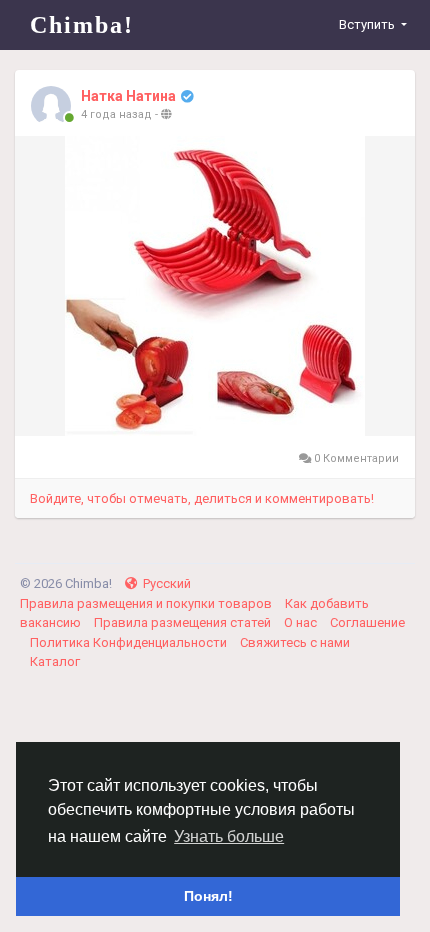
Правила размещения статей (184, 622)
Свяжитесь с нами (295, 642)
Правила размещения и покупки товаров (147, 603)
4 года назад (116, 114)
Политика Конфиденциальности (130, 642)
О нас (302, 622)
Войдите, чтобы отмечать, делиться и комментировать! (202, 498)
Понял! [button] (208, 896)
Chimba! (82, 25)
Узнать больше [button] (229, 836)
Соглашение (367, 622)
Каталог (55, 661)
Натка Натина (128, 96)
